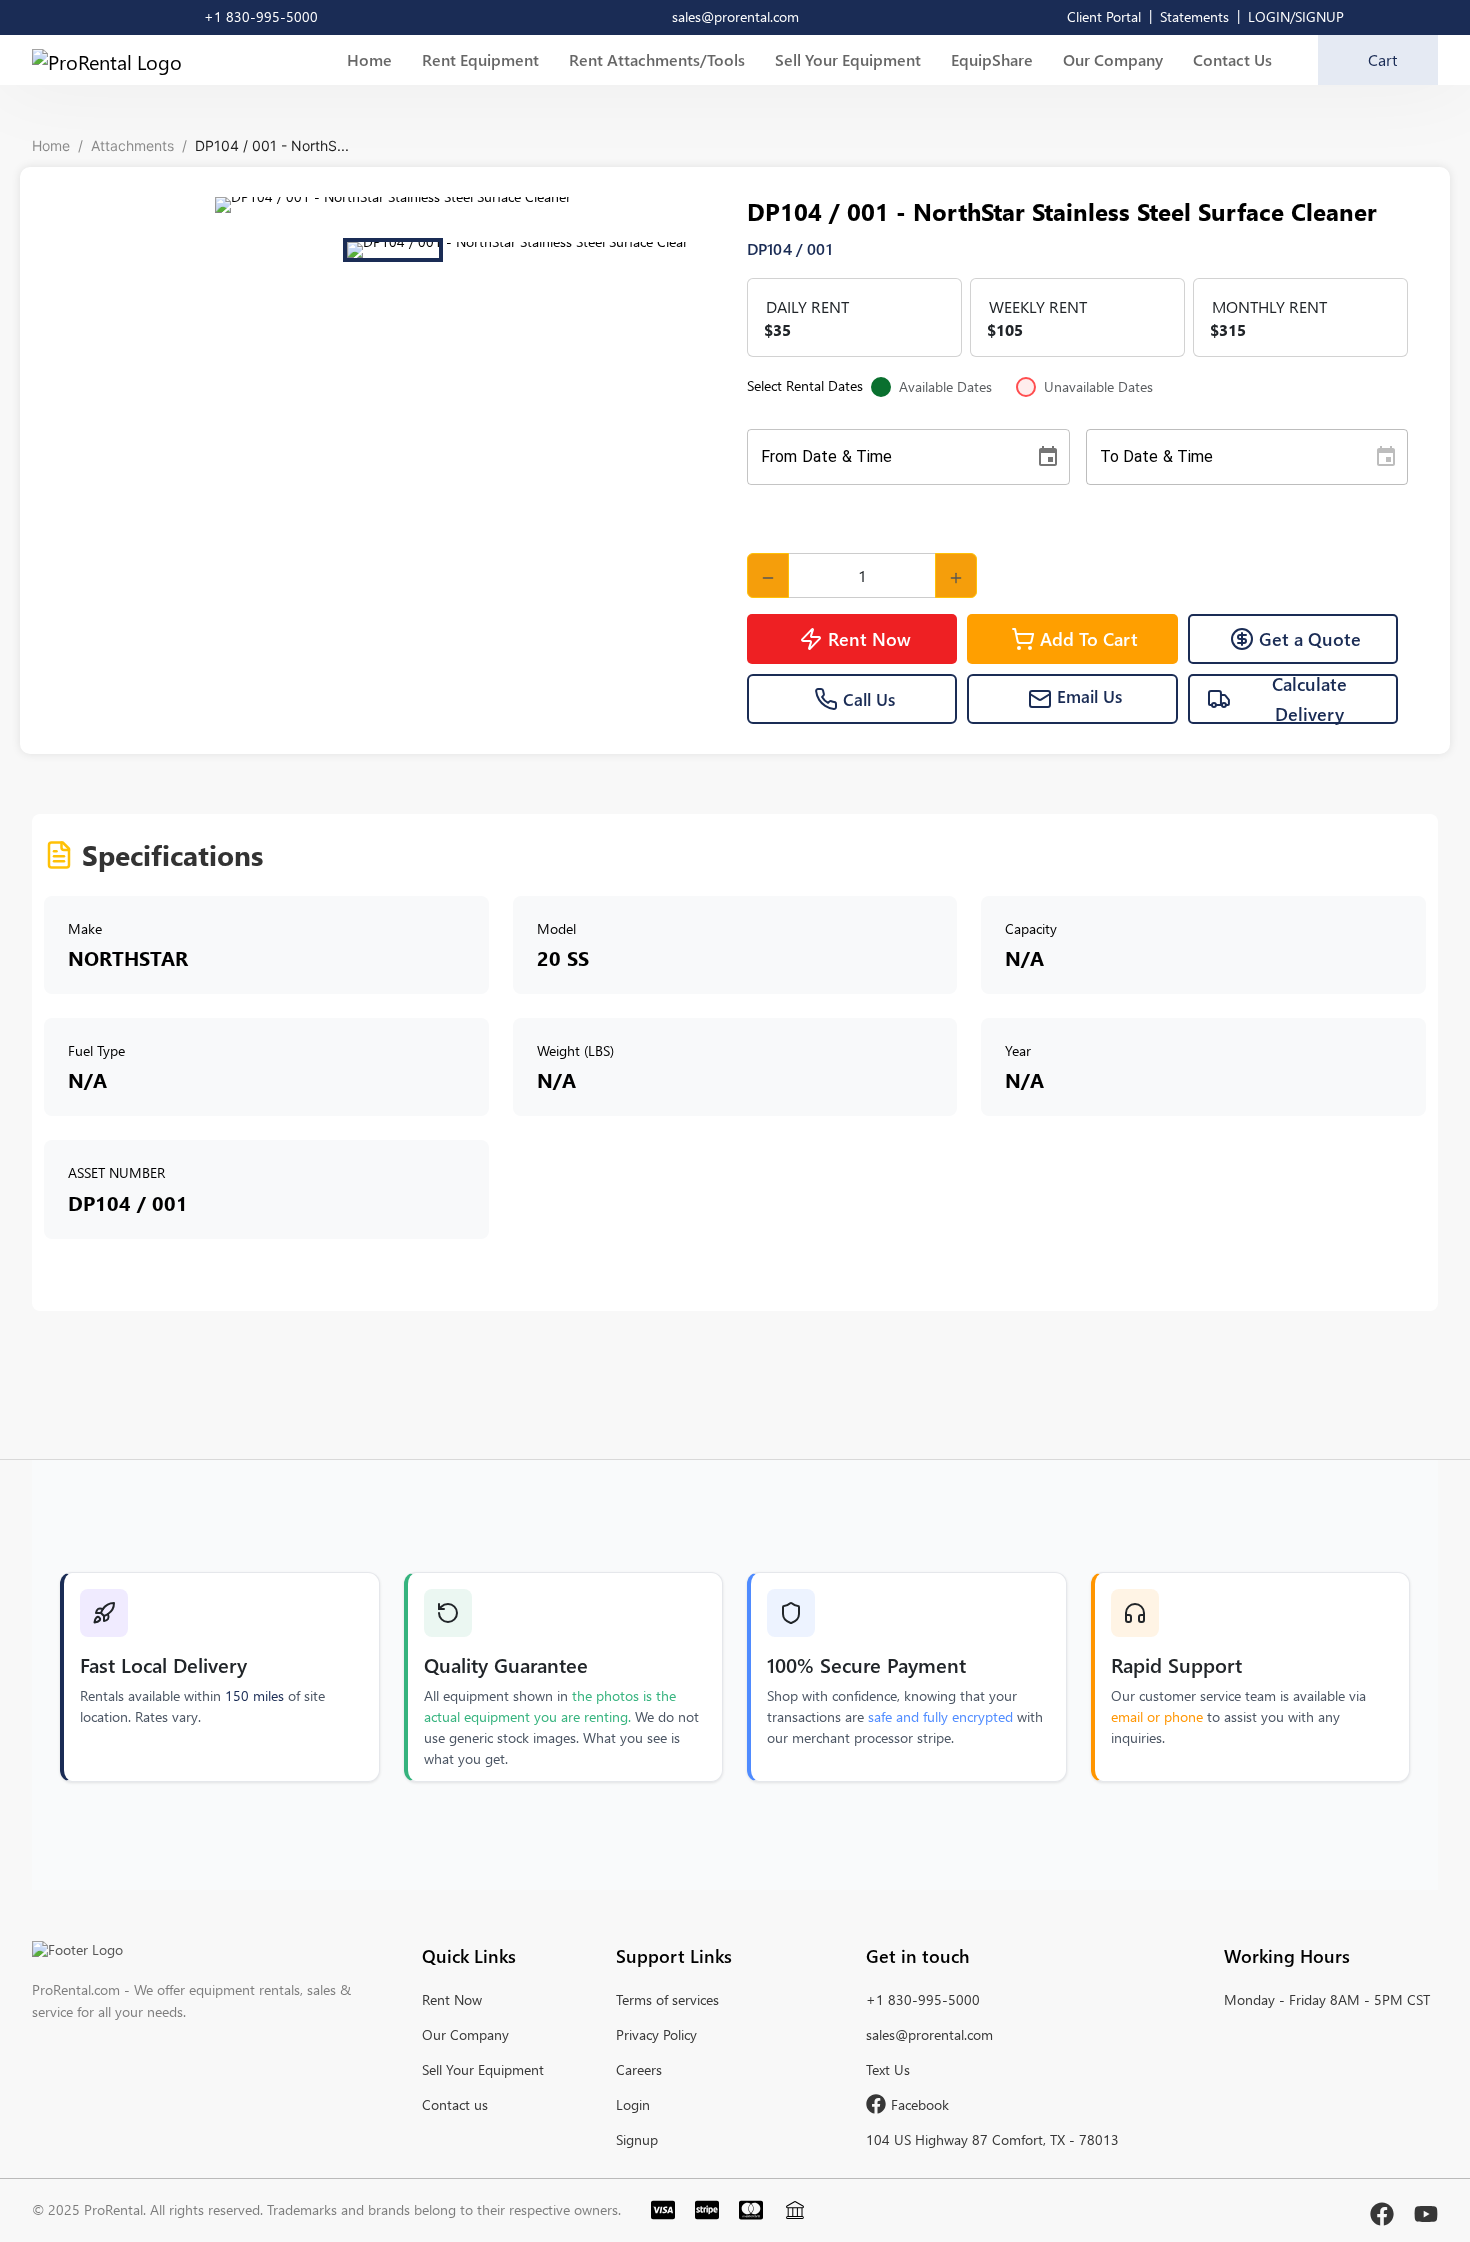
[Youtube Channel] (1426, 2210)
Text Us (888, 2069)
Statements (1194, 16)
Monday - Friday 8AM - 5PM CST (1327, 1999)
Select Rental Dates (950, 386)
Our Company (1113, 59)
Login (633, 2104)
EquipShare (992, 59)
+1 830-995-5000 (923, 1999)
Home (369, 59)
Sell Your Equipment (848, 59)
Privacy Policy (656, 2034)
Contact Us (1232, 59)
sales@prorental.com (929, 2034)
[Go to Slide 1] (393, 250)
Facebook (920, 2104)
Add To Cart (1089, 639)
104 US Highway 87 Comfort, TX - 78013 (992, 2139)
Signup (637, 2139)
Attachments (132, 145)
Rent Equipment (480, 59)
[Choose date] (1048, 457)
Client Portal (1104, 16)
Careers (639, 2069)
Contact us (455, 2104)
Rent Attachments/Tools (657, 59)
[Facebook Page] (1382, 2210)
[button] (392, 205)
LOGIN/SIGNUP (1296, 16)
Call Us (869, 699)
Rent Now (869, 639)
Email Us (1089, 697)
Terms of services (667, 1999)
